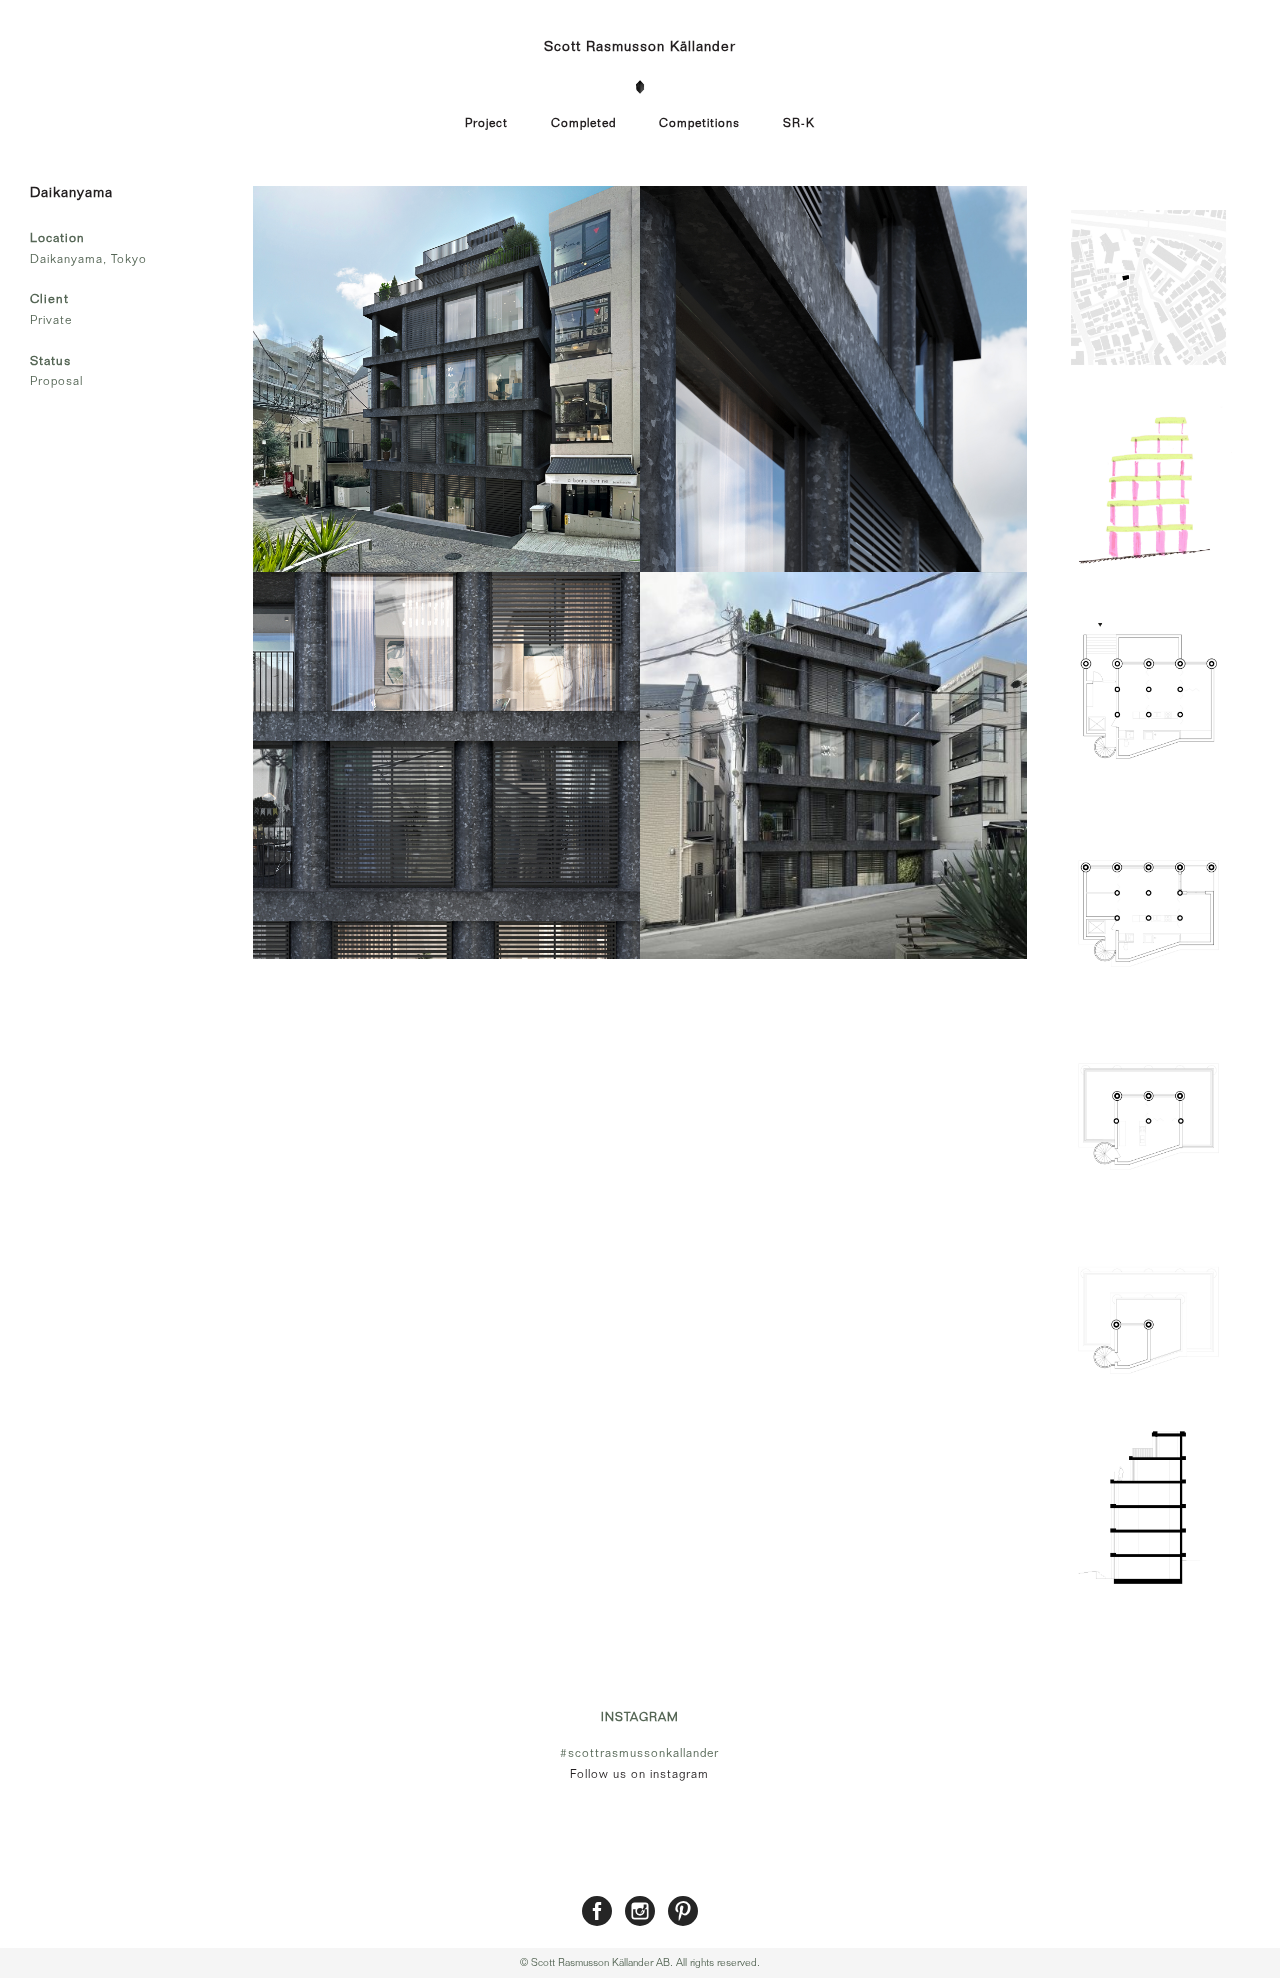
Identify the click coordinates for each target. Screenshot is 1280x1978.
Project (486, 123)
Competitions (699, 123)
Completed (583, 123)
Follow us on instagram (639, 1774)
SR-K (799, 123)
